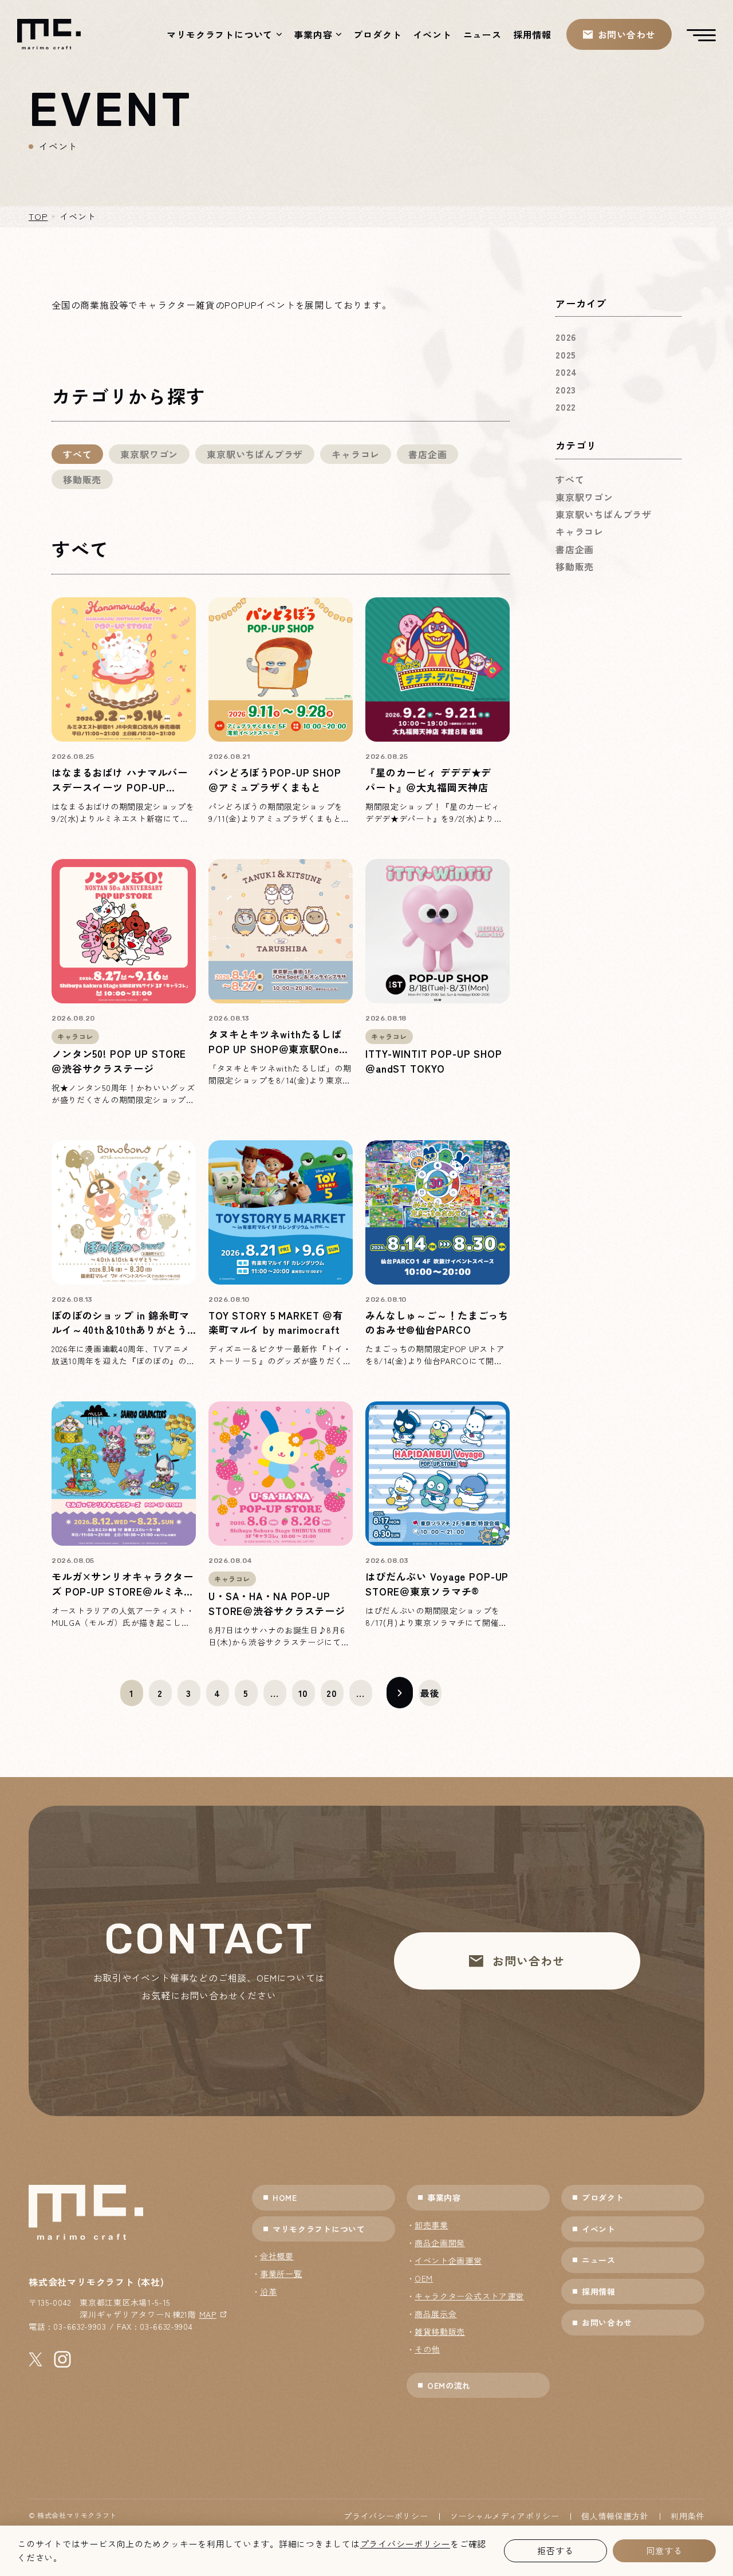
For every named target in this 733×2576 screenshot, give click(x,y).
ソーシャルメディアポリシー (505, 2516)
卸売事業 (431, 2225)
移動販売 (82, 479)
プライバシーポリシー (386, 2516)
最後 (430, 1693)
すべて (77, 454)
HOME (285, 2197)
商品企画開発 (440, 2243)
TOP (38, 216)
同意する (664, 2551)
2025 (566, 355)
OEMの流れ (449, 2385)
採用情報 (532, 34)
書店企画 (427, 454)
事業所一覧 (281, 2274)
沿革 (268, 2291)
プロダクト (377, 34)
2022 (566, 407)
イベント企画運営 (448, 2260)
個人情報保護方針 (615, 2516)
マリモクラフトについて (220, 34)
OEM (424, 2278)
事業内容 (313, 34)
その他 (427, 2349)
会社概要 (277, 2256)
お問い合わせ (607, 2322)
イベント (432, 34)
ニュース (482, 34)
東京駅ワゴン (149, 454)
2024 (566, 372)
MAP (208, 2314)
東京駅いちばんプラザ (255, 454)
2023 (566, 389)
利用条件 (687, 2516)
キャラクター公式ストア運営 (469, 2296)
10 (304, 1693)
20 (332, 1693)
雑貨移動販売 (440, 2331)
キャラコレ (356, 454)
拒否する (555, 2551)
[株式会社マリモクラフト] (49, 34)
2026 (566, 337)
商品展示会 (436, 2314)
